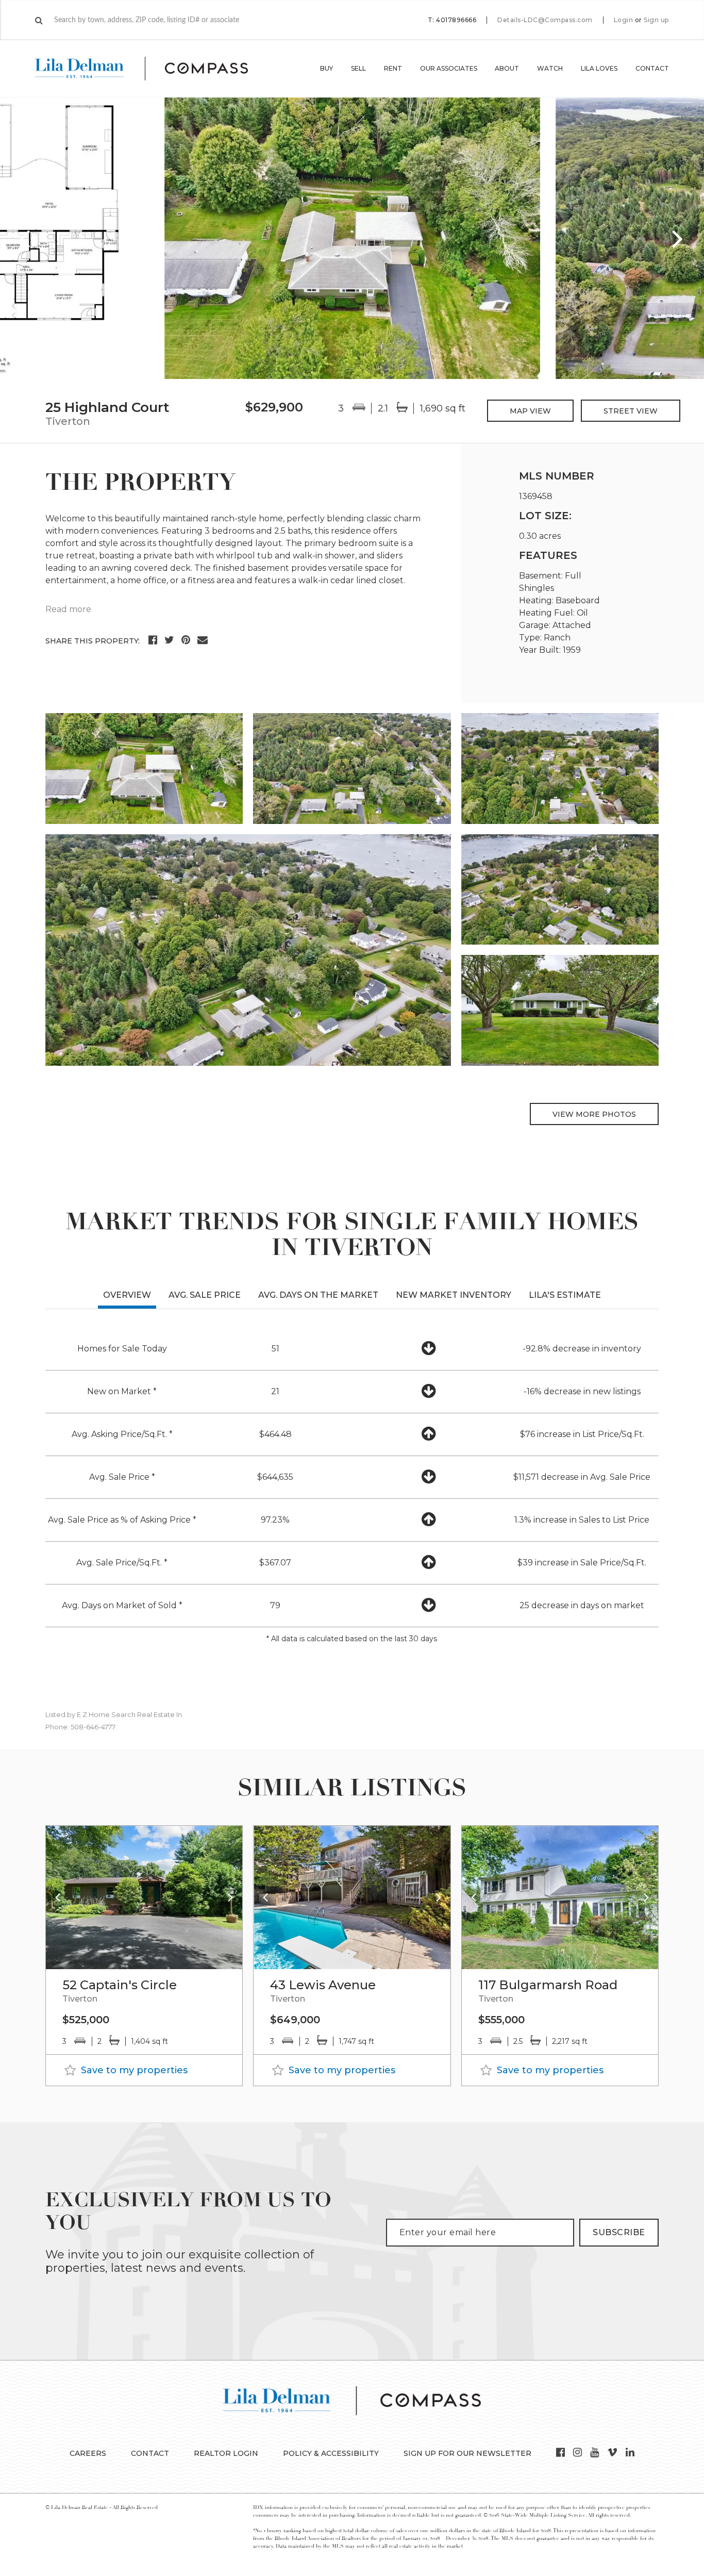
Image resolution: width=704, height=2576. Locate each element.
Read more (68, 609)
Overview (127, 1295)
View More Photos (594, 1114)
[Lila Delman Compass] (154, 69)
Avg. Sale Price (205, 1295)
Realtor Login (226, 2453)
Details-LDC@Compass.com (545, 20)
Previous (26, 238)
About (507, 68)
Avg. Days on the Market (318, 1295)
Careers (88, 2453)
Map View (530, 411)
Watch (550, 68)
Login (624, 20)
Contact (652, 68)
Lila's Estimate (565, 1295)
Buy (326, 68)
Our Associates (449, 68)
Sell (358, 68)
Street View (631, 411)
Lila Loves (599, 68)
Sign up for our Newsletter (467, 2453)
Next (678, 238)
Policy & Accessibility (331, 2453)
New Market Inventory (454, 1295)
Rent (393, 68)
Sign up (656, 20)
